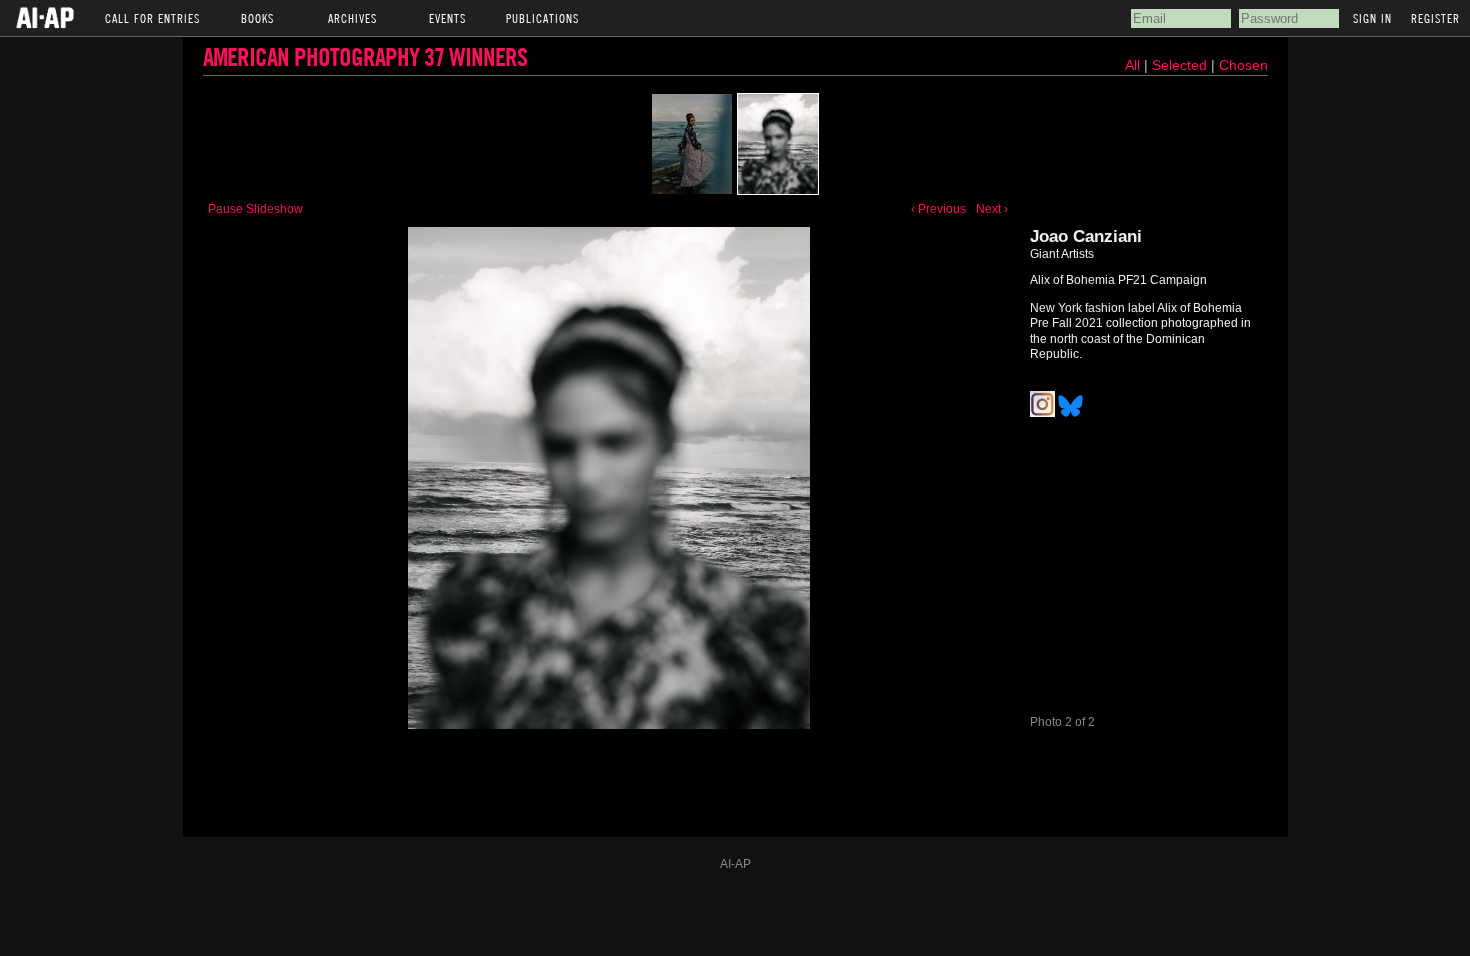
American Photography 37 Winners (365, 56)
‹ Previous (938, 209)
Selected (1181, 65)
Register (1435, 18)
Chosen (1243, 65)
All (1132, 65)
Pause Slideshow (255, 209)
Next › (992, 209)
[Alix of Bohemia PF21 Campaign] (692, 144)
